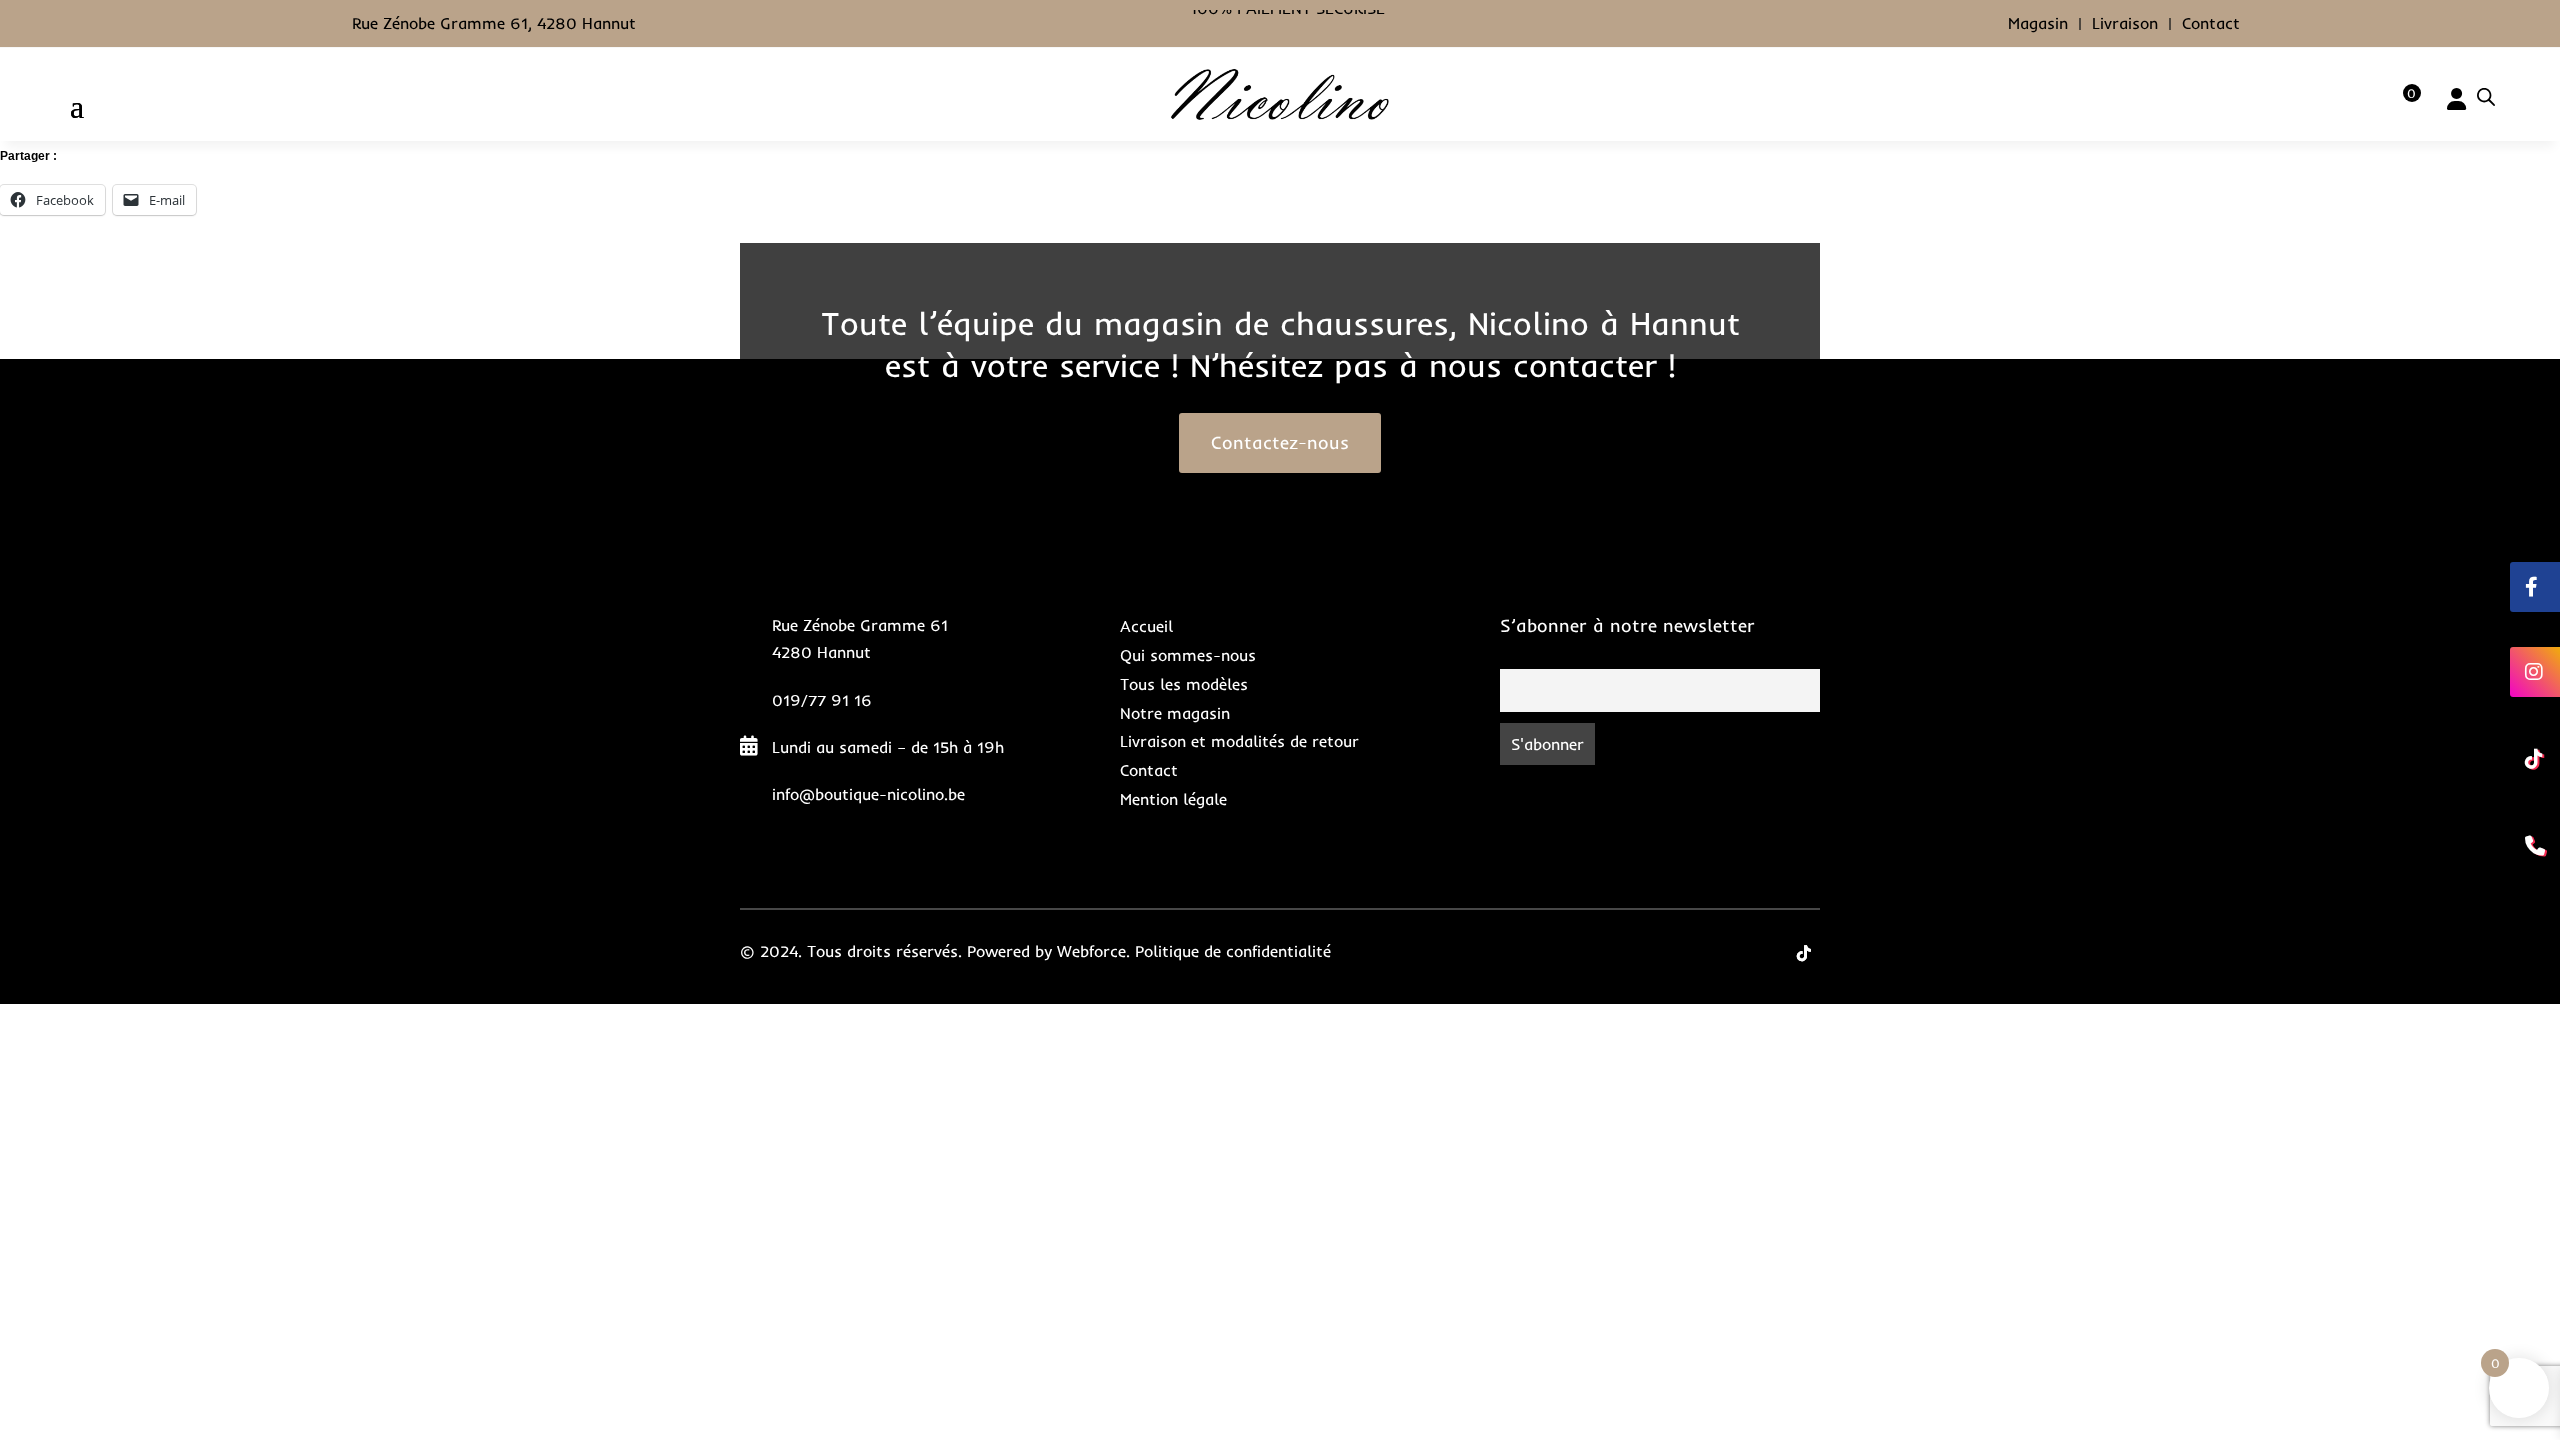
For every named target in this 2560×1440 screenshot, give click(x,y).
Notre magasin (1175, 713)
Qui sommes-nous (1188, 655)
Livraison (2125, 23)
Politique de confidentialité (1233, 951)
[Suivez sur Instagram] (1764, 953)
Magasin (2038, 23)
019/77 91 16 (822, 700)
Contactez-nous (1280, 442)
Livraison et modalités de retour (1239, 741)
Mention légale (1173, 799)
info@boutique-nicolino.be (868, 794)
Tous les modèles (1184, 684)
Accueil (1146, 626)
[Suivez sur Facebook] (1724, 953)
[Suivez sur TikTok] (1804, 953)
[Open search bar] (2486, 96)
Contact (2211, 23)
